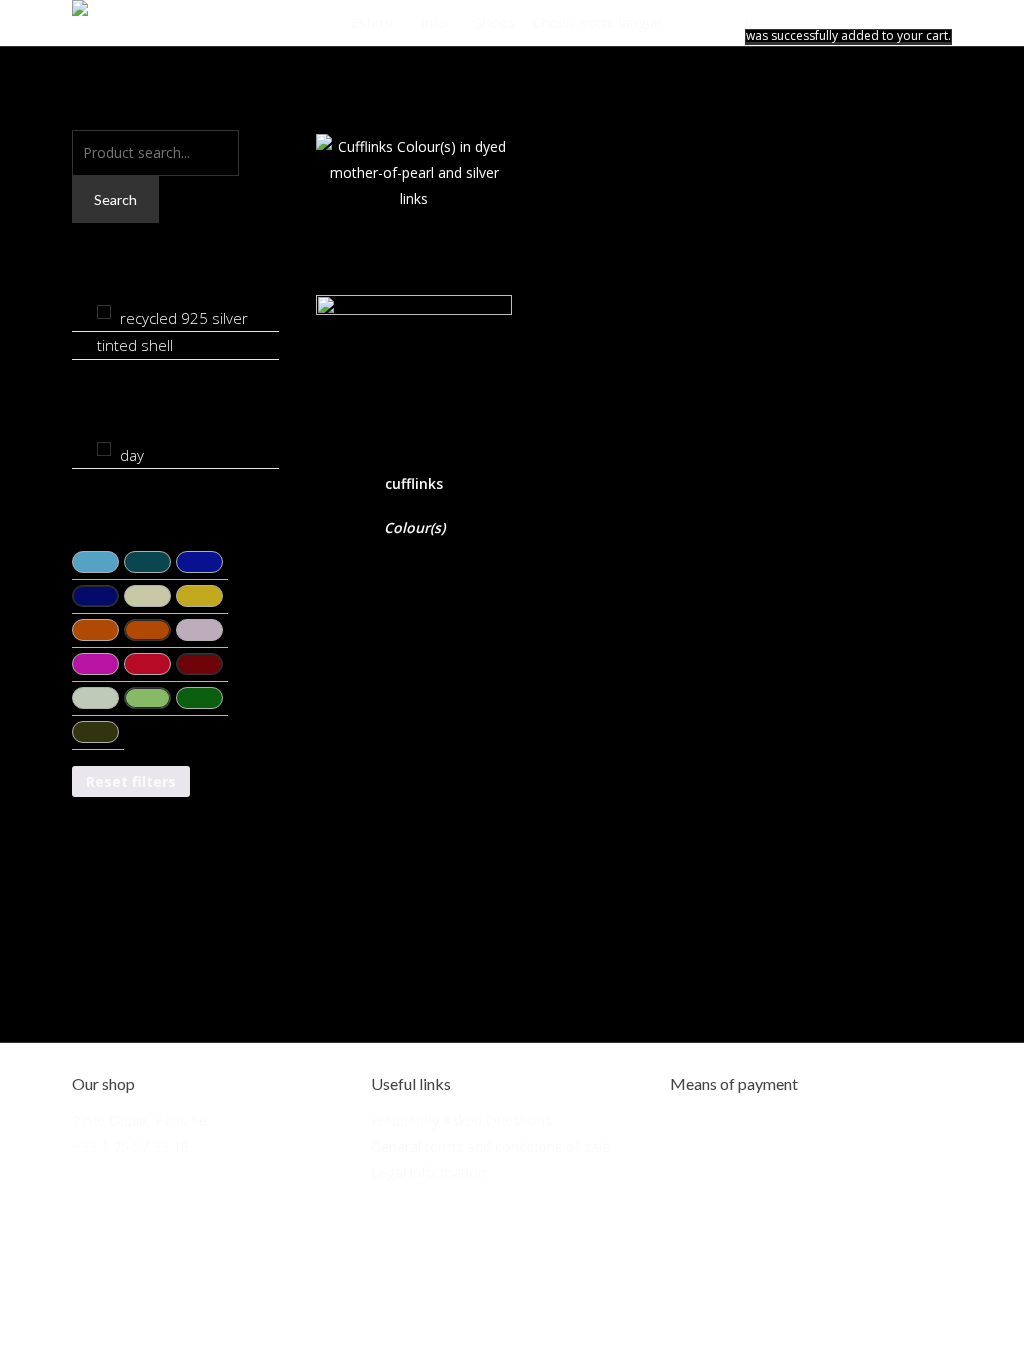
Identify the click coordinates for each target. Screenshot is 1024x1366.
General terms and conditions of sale (490, 1146)
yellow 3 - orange (95, 630)
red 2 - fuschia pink (95, 664)
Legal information (428, 1172)
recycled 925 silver (184, 318)
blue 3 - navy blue (199, 562)
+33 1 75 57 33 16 (130, 1146)
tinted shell (135, 345)
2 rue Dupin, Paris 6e (139, 1120)
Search (115, 199)
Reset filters (131, 781)
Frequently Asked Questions (461, 1120)
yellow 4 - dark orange (147, 630)
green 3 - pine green (199, 698)
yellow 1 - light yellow (147, 596)
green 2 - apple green (147, 698)
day (132, 455)
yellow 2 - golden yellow (199, 596)
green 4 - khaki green (95, 732)
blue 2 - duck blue (147, 562)
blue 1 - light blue (95, 562)
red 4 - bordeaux (199, 664)
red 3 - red (147, 664)
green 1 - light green (95, 698)
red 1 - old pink (199, 630)
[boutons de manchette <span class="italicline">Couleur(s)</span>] (413, 287)
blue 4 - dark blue (95, 596)
